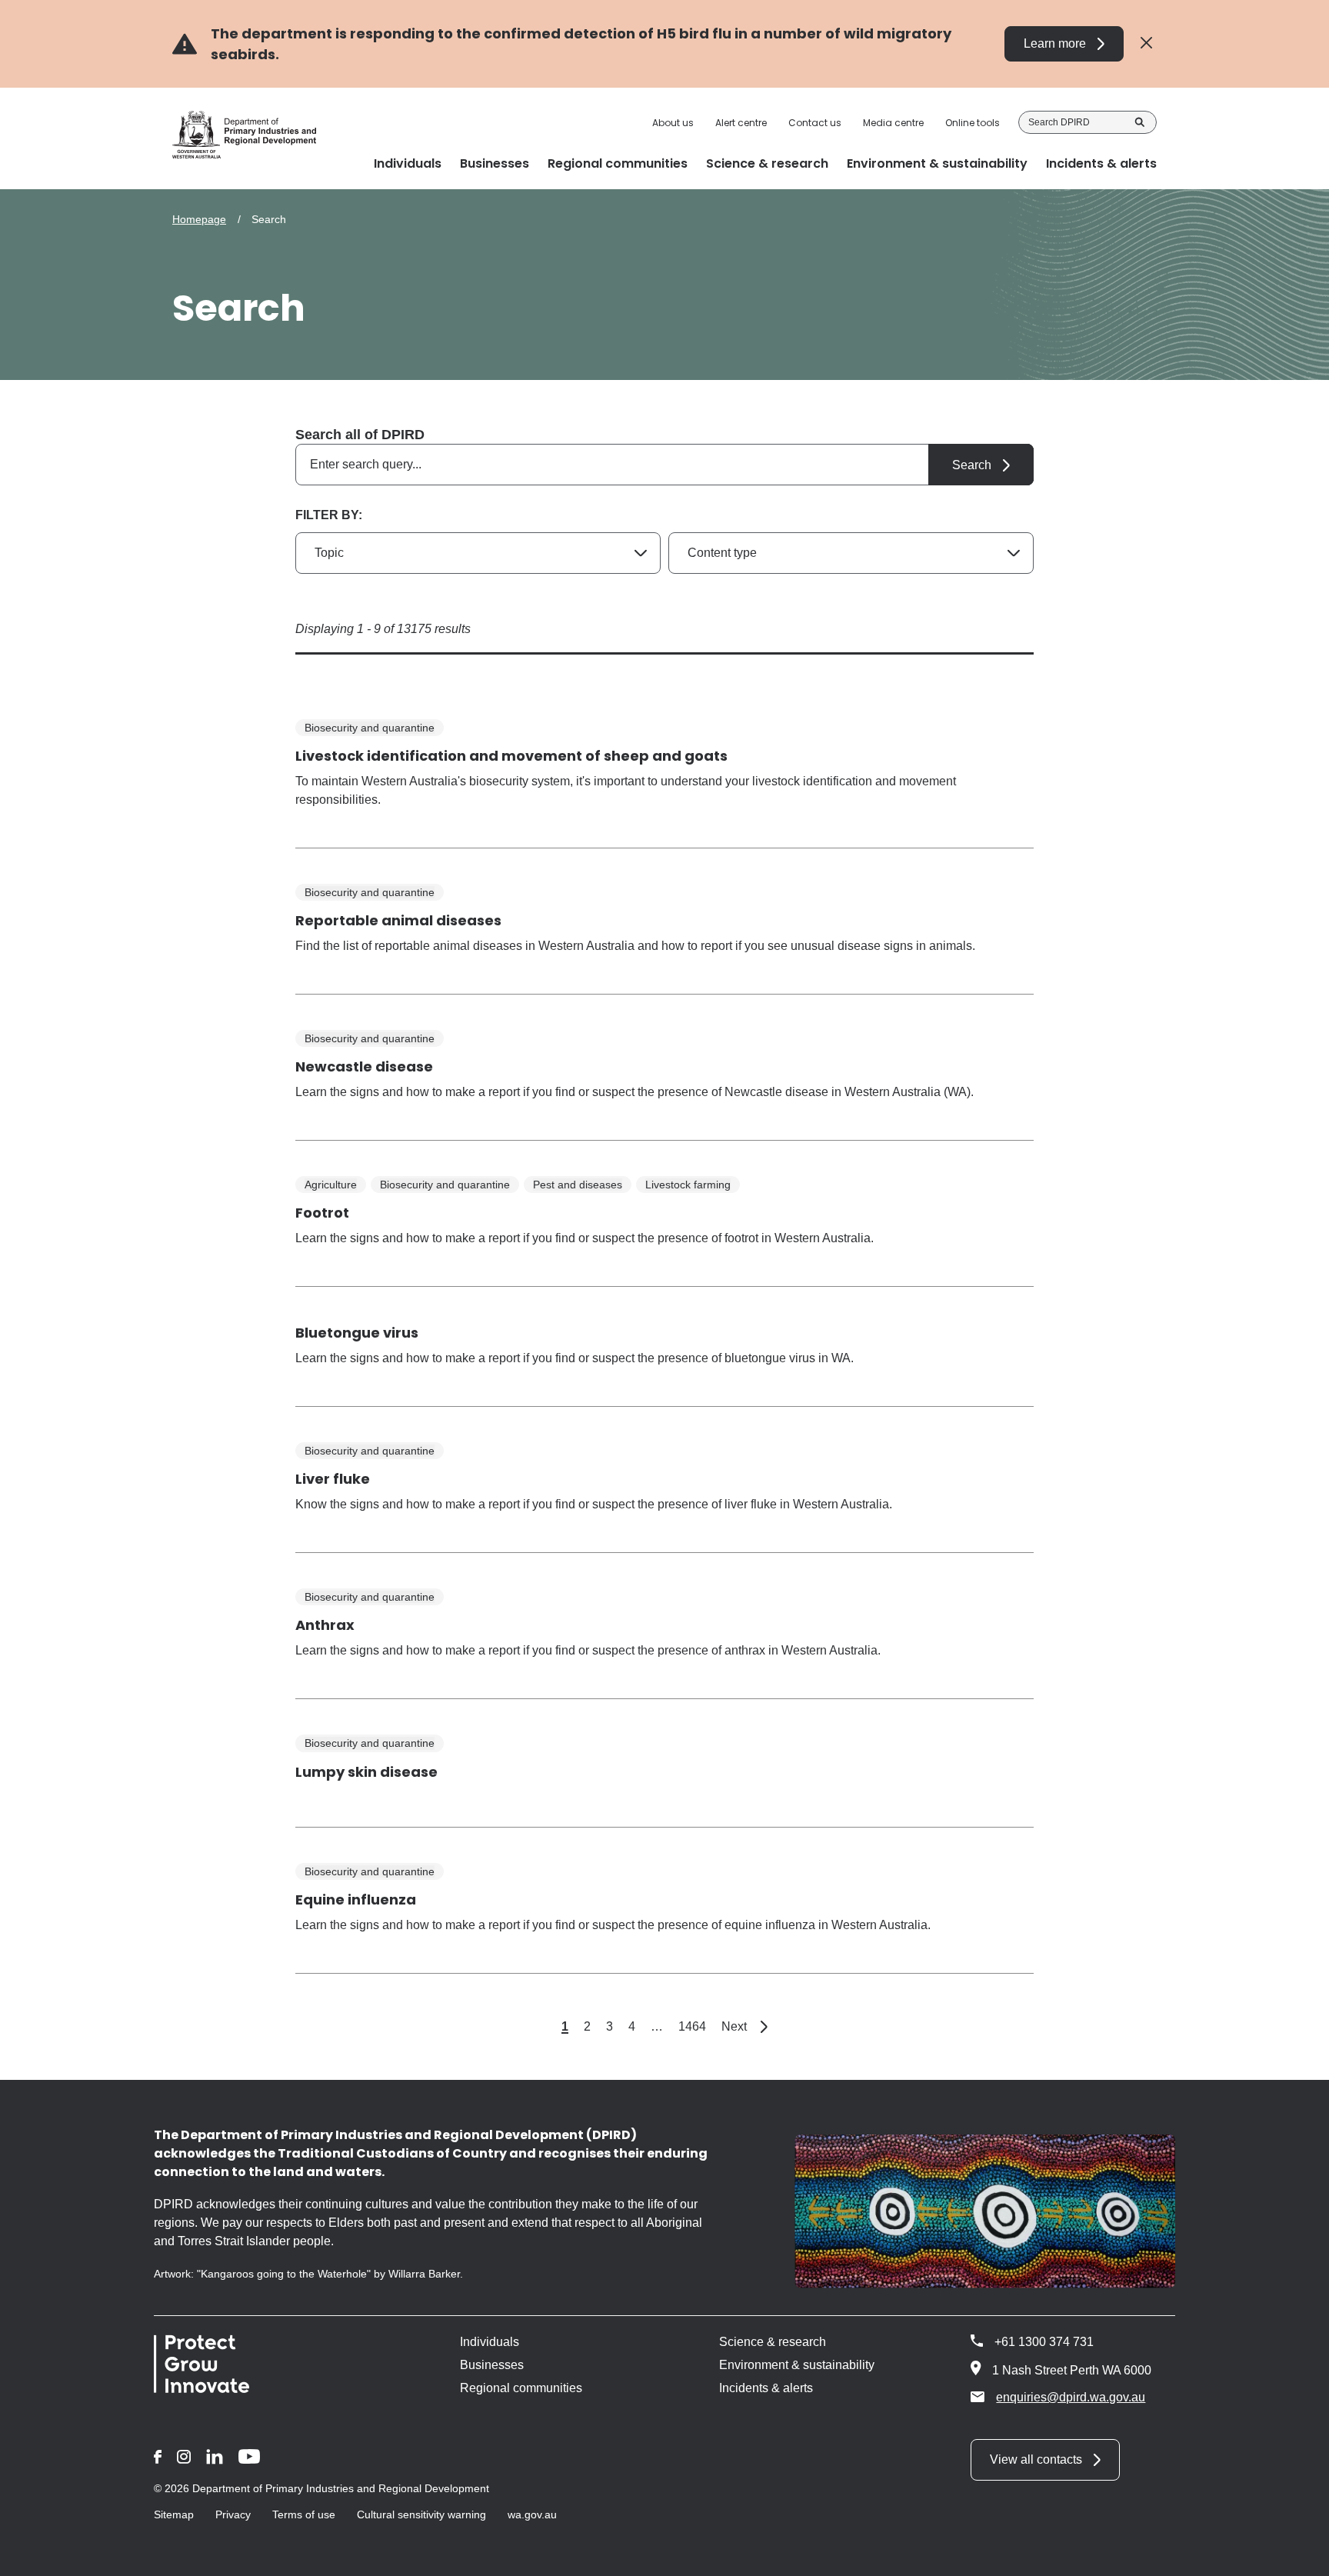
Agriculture (331, 1185)
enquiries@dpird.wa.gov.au (1071, 2397)
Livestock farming (688, 1185)
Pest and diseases (578, 1185)
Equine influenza (356, 1900)
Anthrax (325, 1625)
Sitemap (174, 2514)
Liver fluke (333, 1479)
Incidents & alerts (766, 2388)
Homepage (199, 219)
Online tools (973, 123)
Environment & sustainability (797, 2365)
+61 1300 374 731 (1044, 2342)
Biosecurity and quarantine (370, 728)
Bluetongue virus (357, 1333)
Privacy (233, 2514)
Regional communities (521, 2388)
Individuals (490, 2342)
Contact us (815, 123)
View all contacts (1036, 2459)
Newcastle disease (364, 1066)
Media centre (893, 123)
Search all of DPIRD (360, 435)
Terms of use (304, 2514)
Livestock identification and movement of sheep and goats (511, 756)
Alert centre (741, 123)
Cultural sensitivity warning (421, 2514)
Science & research (773, 2342)
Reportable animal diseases (398, 920)
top (1299, 2554)
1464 (692, 2026)
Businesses (492, 2365)
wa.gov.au (532, 2514)
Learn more (1055, 43)
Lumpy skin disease (366, 1772)
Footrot (322, 1213)
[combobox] (664, 465)
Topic (329, 553)
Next (744, 2026)
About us (673, 123)
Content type (722, 553)
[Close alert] (1146, 43)
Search (1140, 122)
